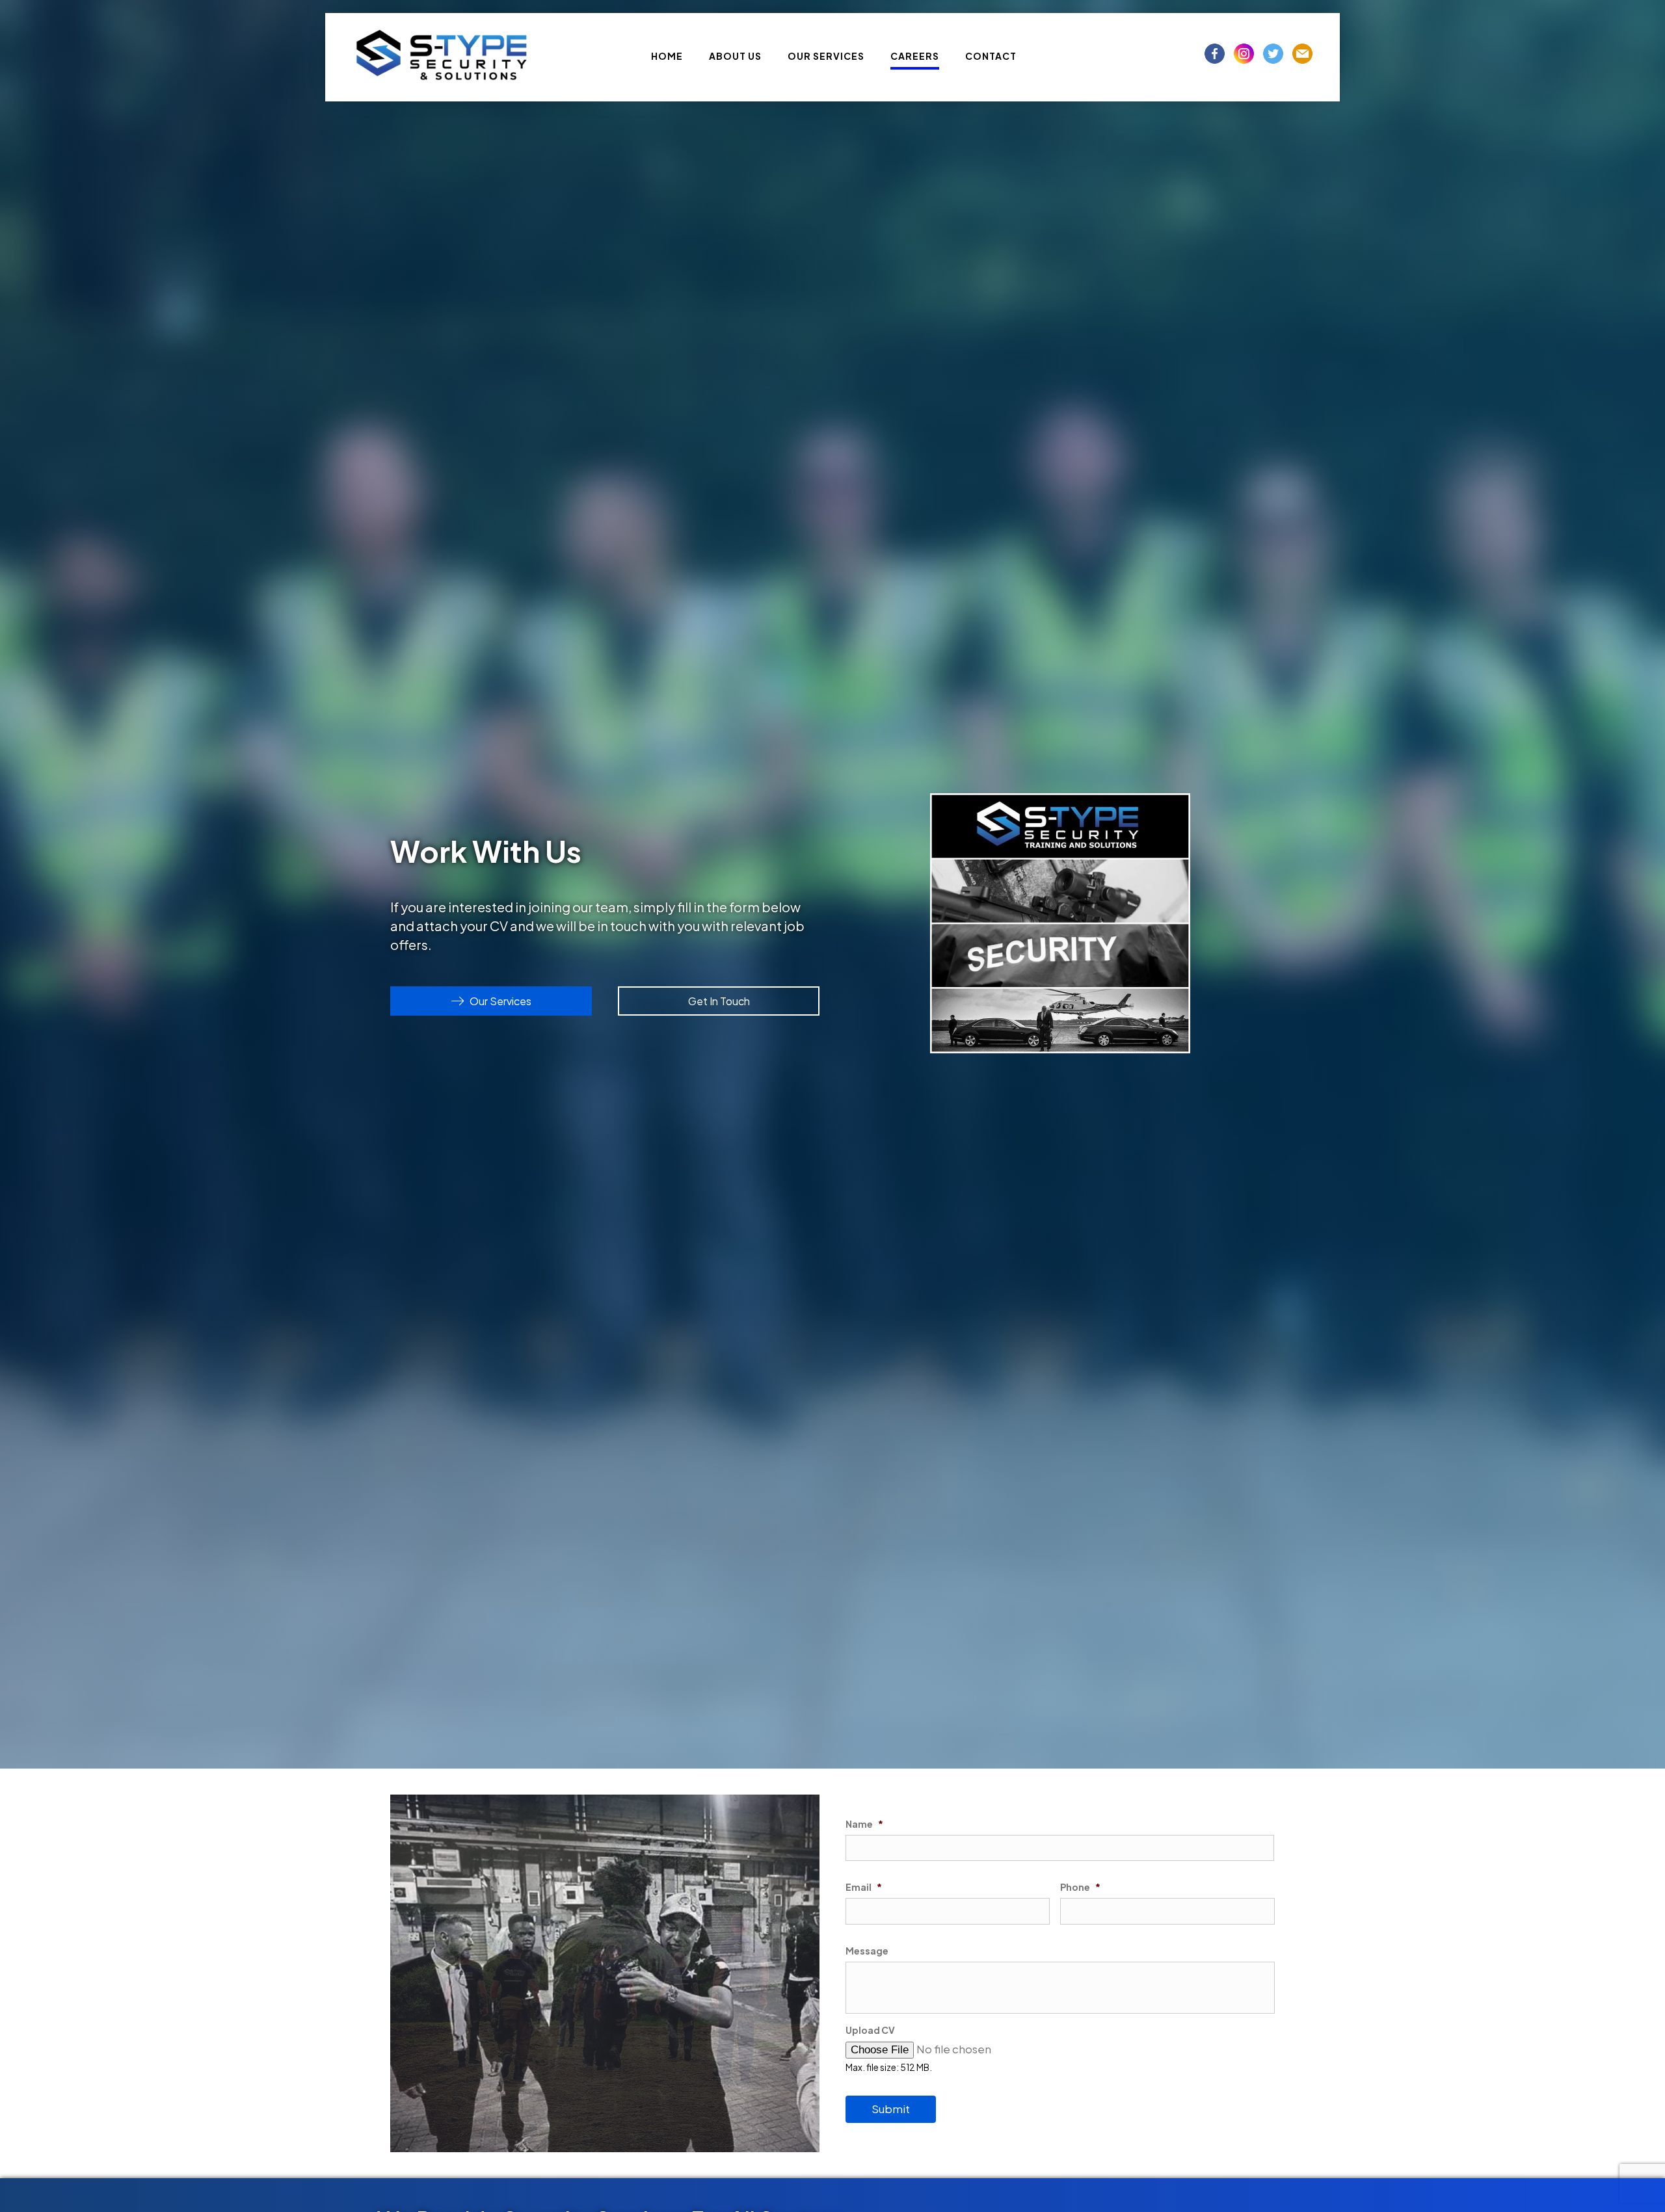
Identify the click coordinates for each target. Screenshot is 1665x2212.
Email (864, 1887)
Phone (1080, 1887)
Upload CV (870, 2030)
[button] (491, 1001)
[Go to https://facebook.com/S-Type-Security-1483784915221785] (1215, 54)
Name (864, 1824)
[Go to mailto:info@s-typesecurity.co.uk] (1302, 54)
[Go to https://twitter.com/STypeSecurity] (1273, 54)
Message (867, 1951)
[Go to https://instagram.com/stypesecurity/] (1244, 54)
